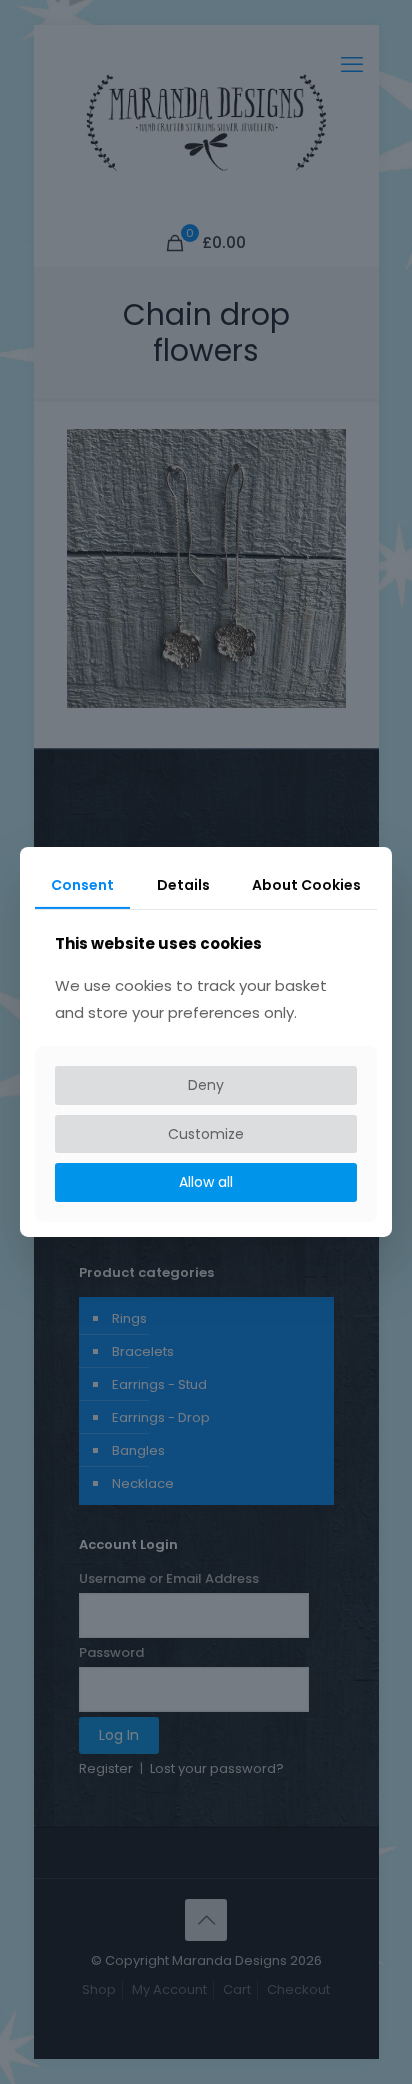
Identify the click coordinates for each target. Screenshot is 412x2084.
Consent (82, 885)
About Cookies (306, 885)
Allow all (206, 1182)
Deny (206, 1085)
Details (183, 885)
